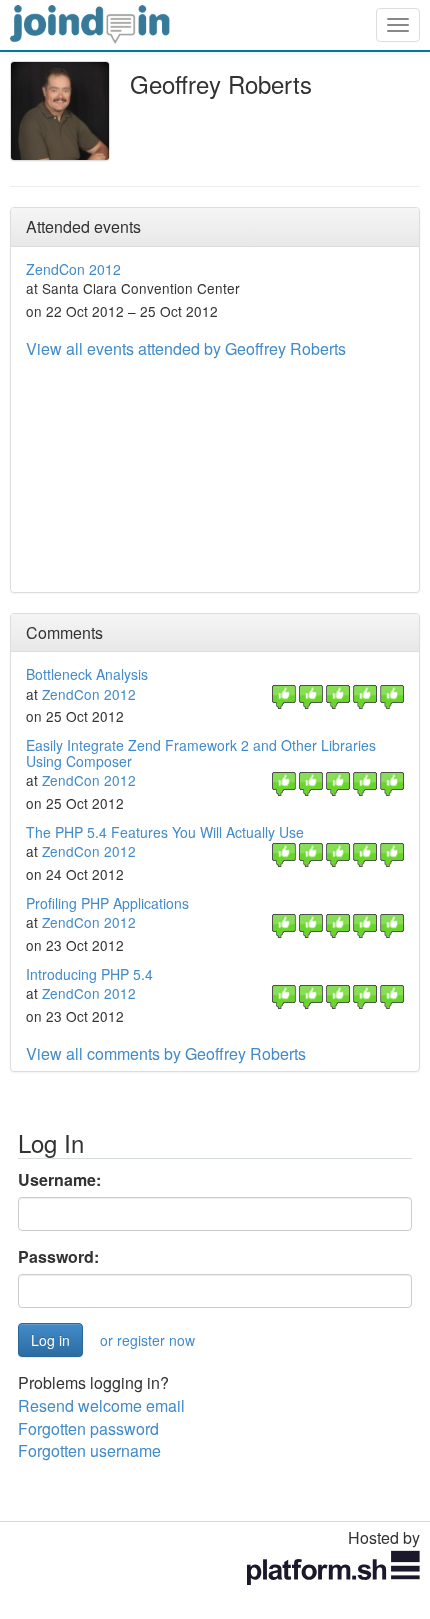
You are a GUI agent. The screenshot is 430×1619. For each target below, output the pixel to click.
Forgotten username (89, 1450)
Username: (59, 1180)
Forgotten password (88, 1428)
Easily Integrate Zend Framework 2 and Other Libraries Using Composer (201, 752)
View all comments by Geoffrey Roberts (166, 1053)
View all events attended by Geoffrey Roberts (186, 348)
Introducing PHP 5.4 (89, 974)
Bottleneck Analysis (87, 674)
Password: (58, 1257)
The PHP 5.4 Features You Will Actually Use (165, 832)
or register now (147, 1340)
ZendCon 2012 (73, 269)
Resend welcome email (101, 1405)
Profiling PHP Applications (107, 903)
